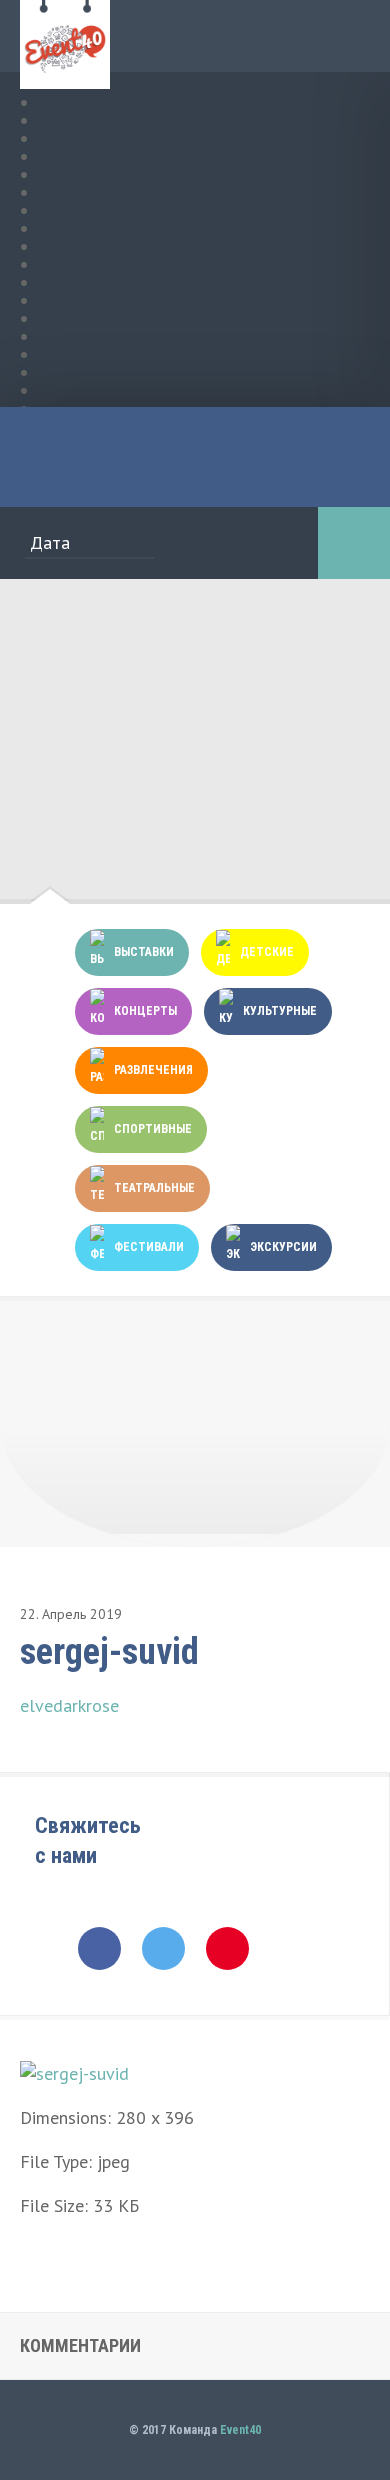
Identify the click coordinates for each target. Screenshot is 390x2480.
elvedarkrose (69, 1705)
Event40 (240, 2430)
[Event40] (65, 77)
